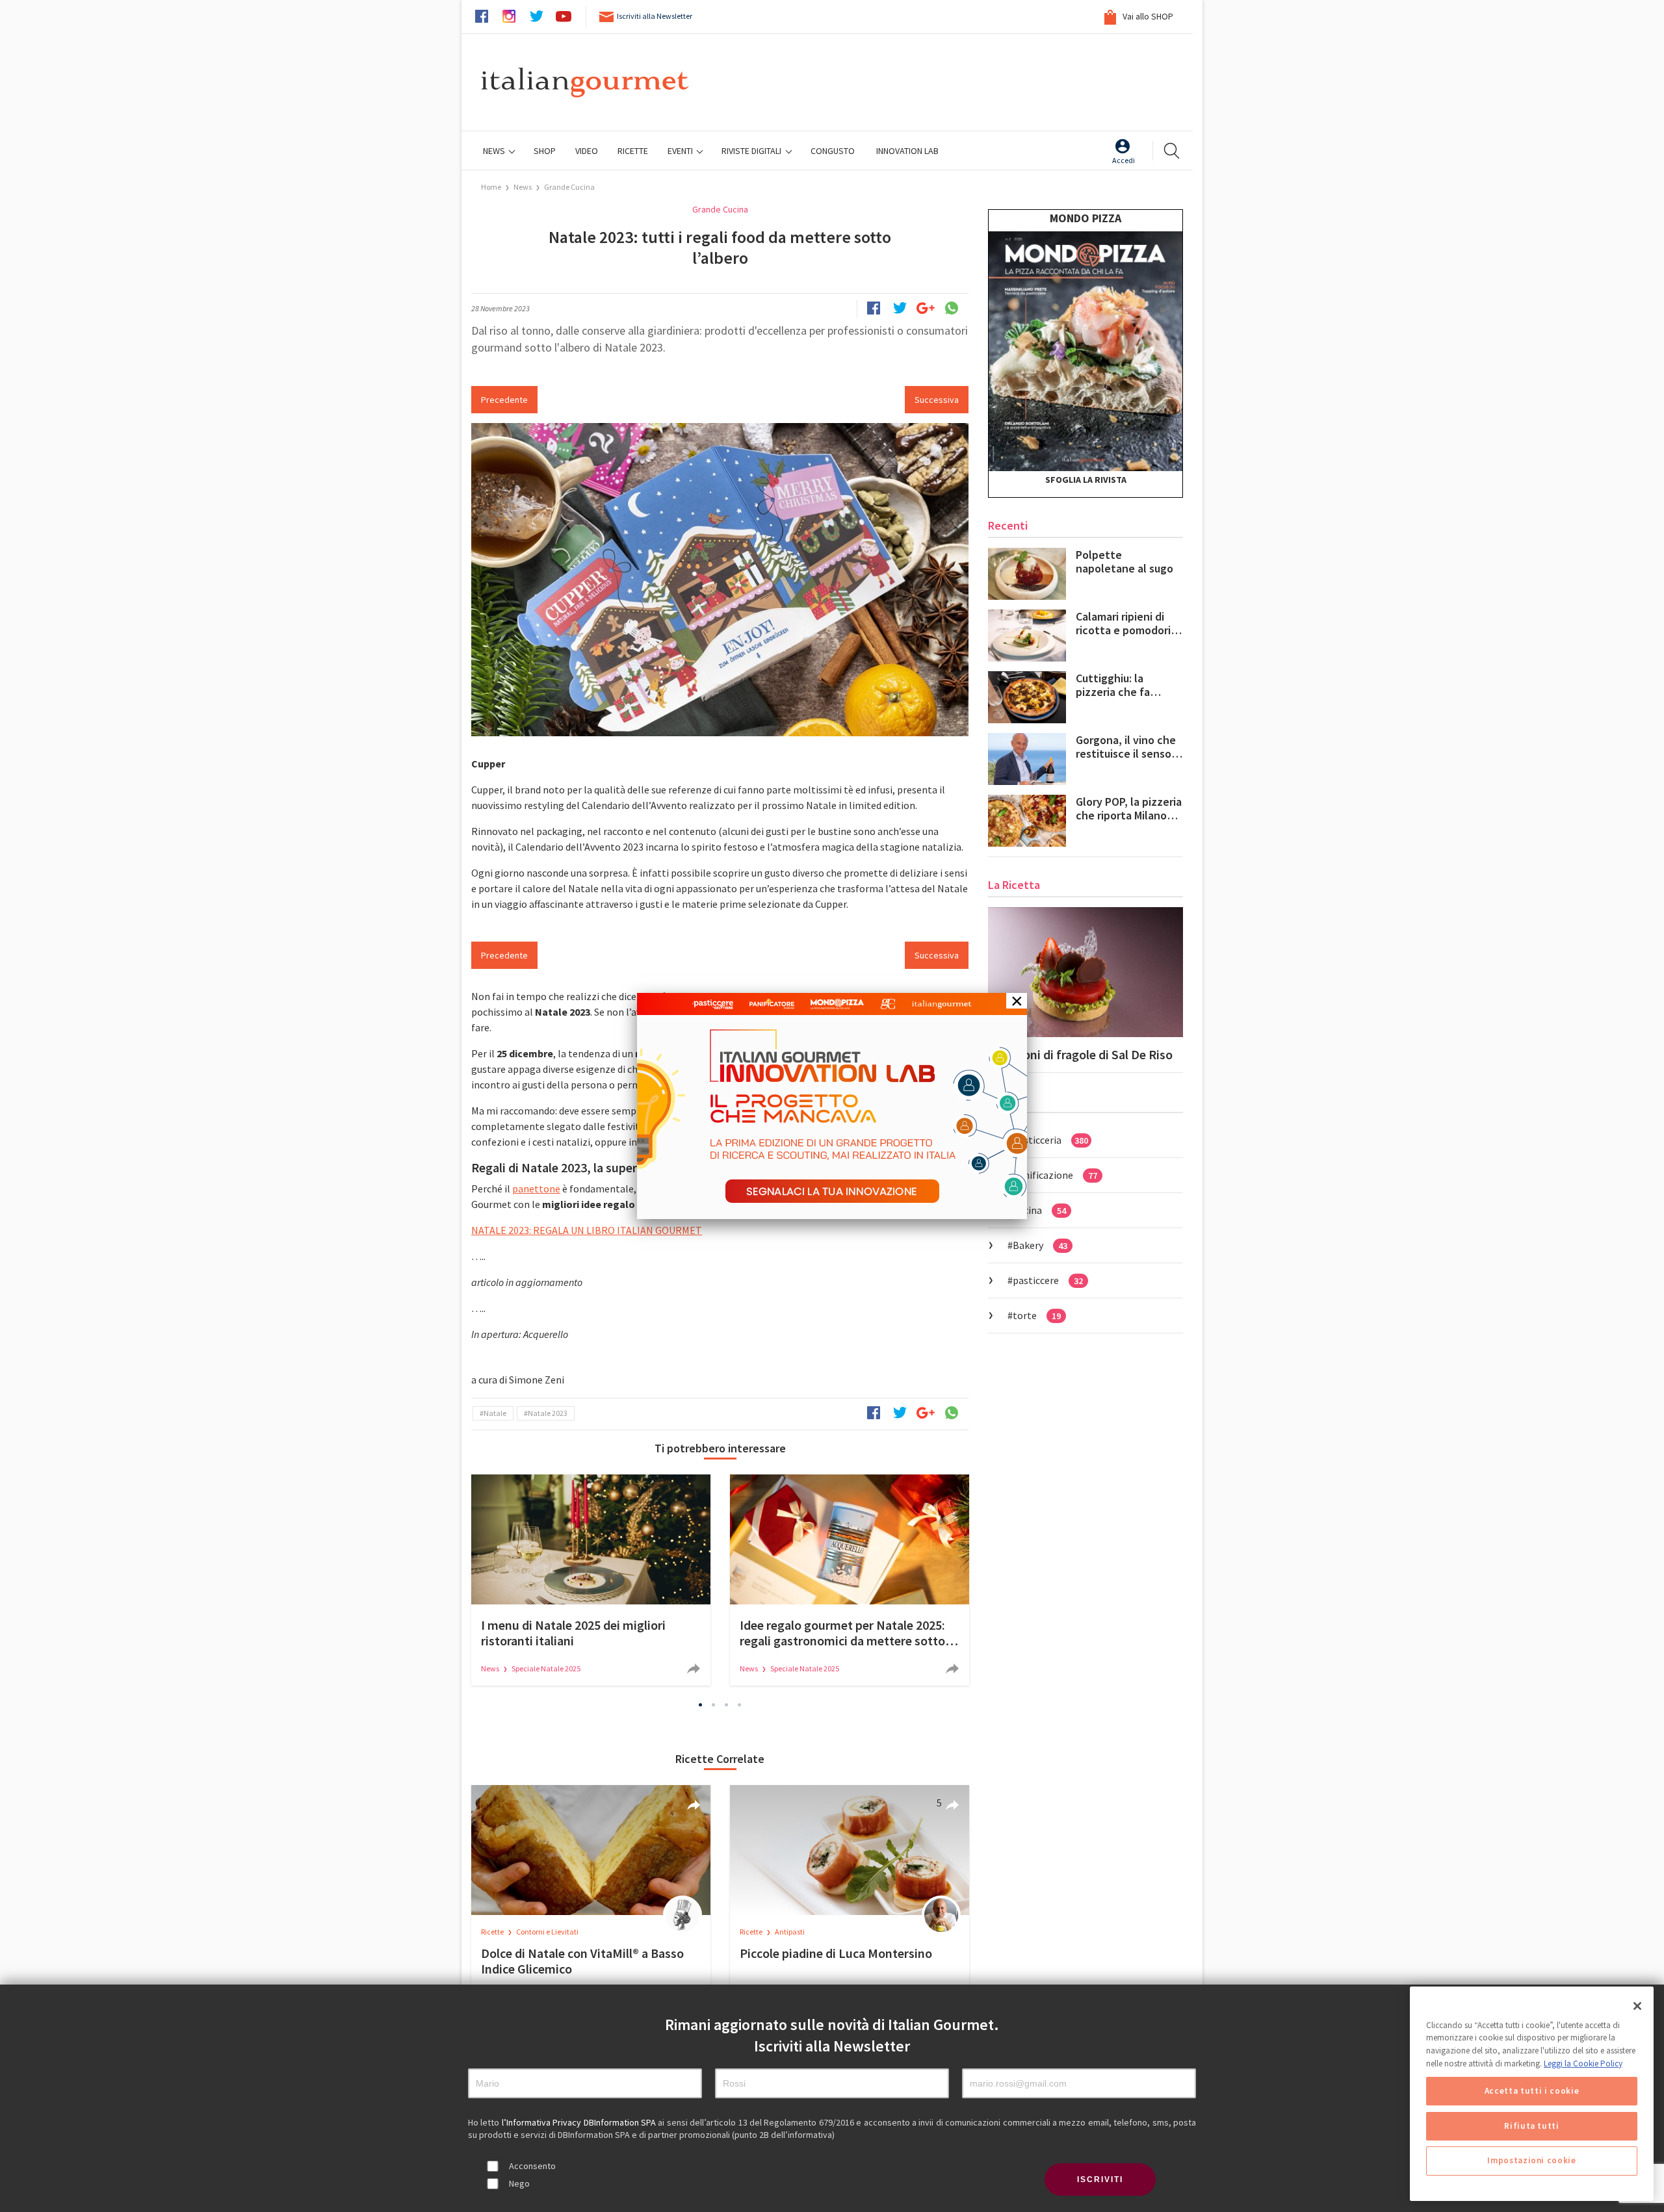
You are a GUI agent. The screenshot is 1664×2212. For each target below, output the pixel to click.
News (495, 151)
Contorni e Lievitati (547, 1932)
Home (491, 187)
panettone (536, 1189)
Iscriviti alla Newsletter (655, 16)
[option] (591, 1580)
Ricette (493, 1932)
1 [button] (701, 1704)
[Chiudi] (1637, 2006)
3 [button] (727, 1704)
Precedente (504, 400)
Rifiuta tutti (1532, 2126)
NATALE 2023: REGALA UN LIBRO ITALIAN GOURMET (587, 1230)
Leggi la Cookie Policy (1583, 2064)
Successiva (937, 400)
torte (1037, 1315)
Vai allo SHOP (1147, 16)
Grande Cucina (569, 187)
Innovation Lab (907, 151)
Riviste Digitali (752, 151)
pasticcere (1048, 1280)
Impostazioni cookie (1531, 2161)
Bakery (1040, 1245)
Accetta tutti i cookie (1532, 2091)
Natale (495, 1413)
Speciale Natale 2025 (546, 1668)
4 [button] (740, 1704)
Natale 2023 (548, 1413)
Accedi (1124, 160)
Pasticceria (1050, 1140)
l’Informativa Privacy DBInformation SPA (580, 2122)
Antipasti (790, 1932)
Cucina (1039, 1210)
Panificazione (1055, 1175)
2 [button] (714, 1704)
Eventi (681, 151)
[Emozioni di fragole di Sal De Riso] (1085, 972)
